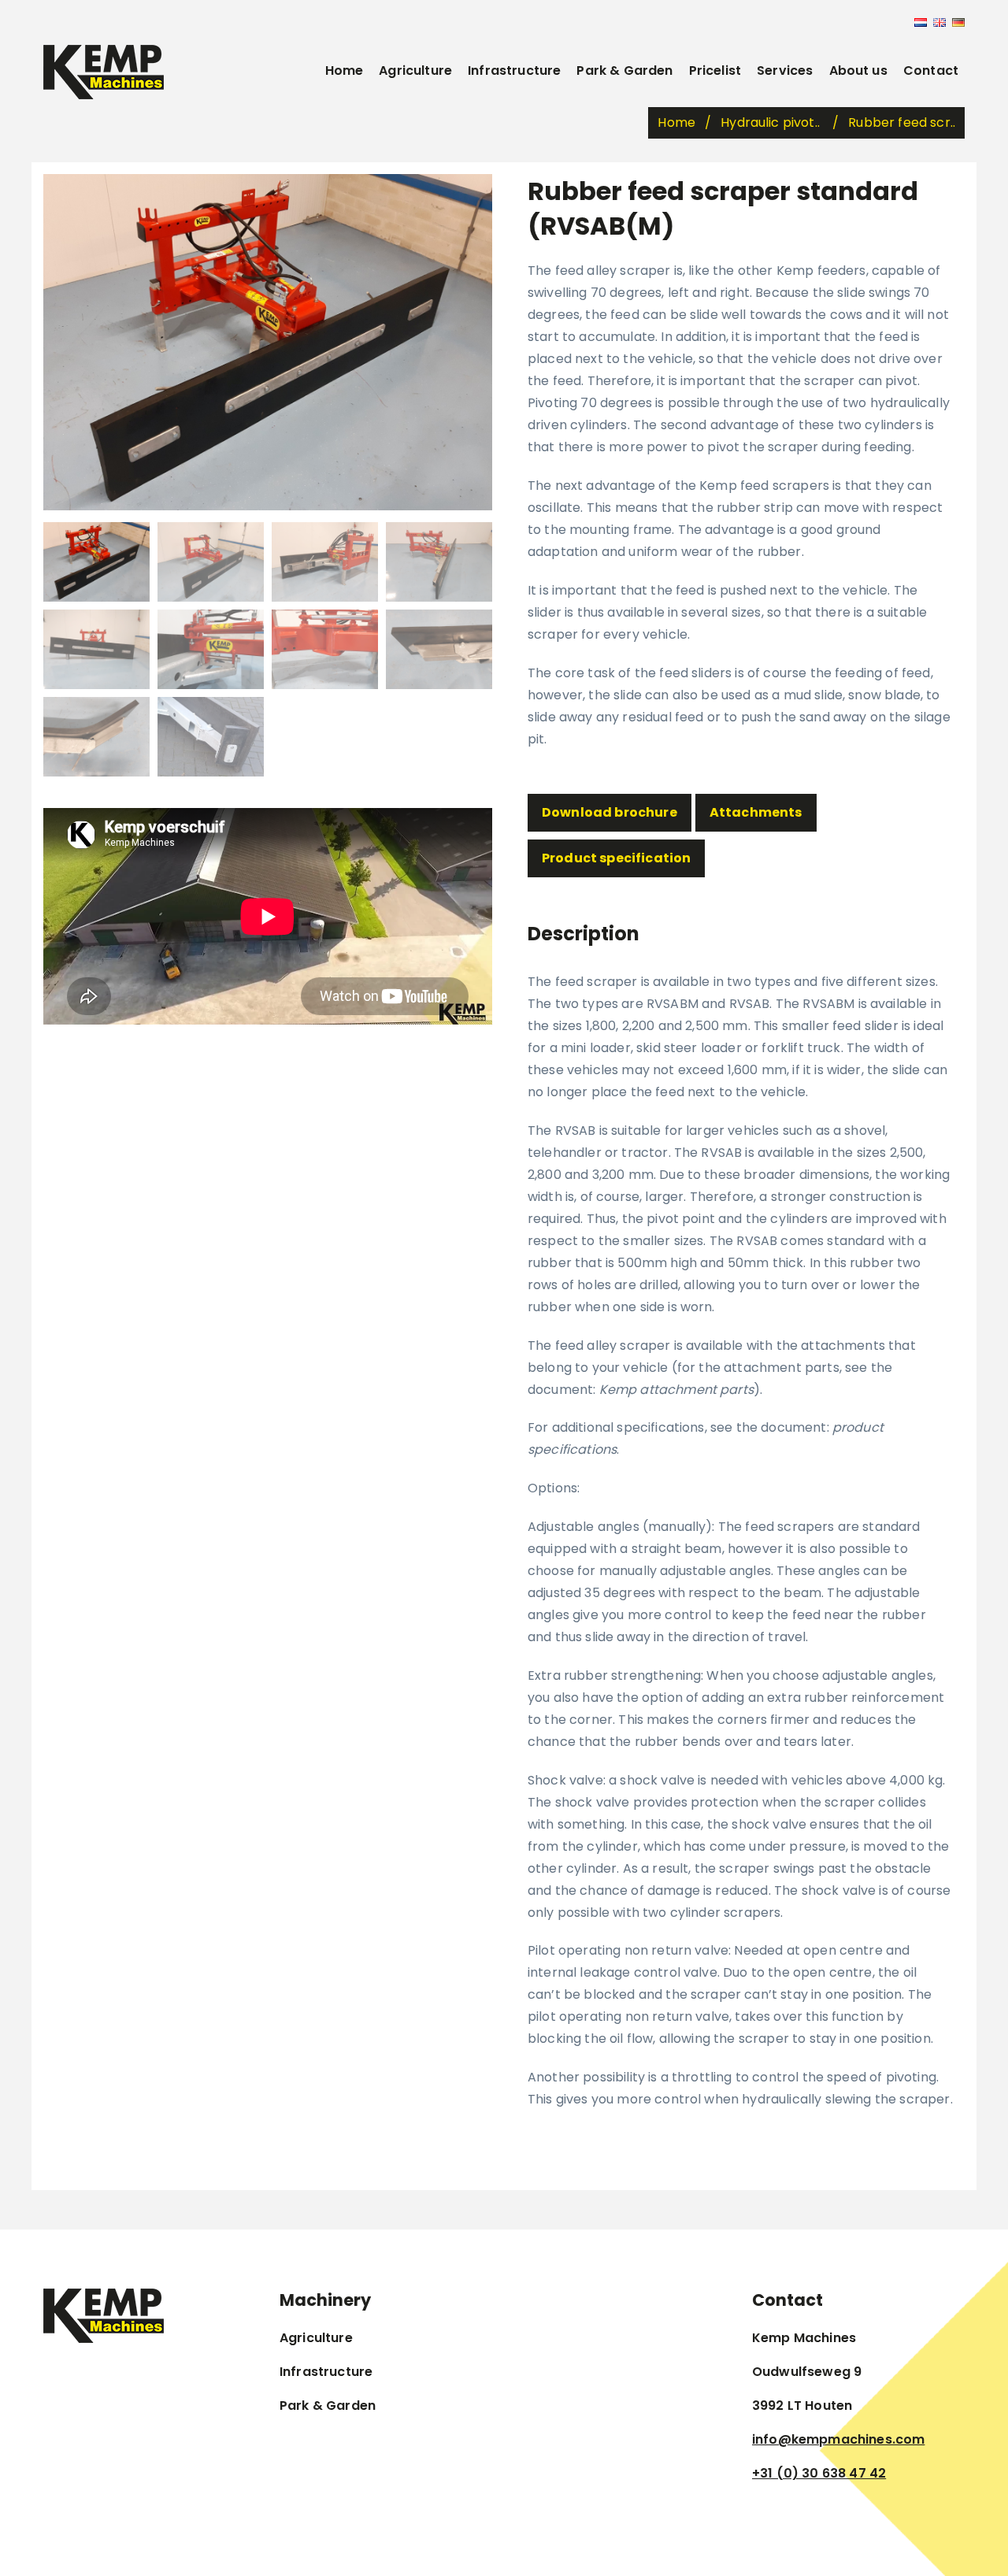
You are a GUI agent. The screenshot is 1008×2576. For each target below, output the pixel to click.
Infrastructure (514, 70)
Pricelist (715, 70)
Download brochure (610, 812)
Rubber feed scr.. (902, 122)
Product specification (616, 858)
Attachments (756, 812)
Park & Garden (624, 70)
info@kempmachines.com (838, 2439)
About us (858, 70)
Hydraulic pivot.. (772, 122)
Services (785, 70)
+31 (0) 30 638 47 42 (819, 2473)
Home (345, 70)
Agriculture (415, 70)
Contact (931, 70)
